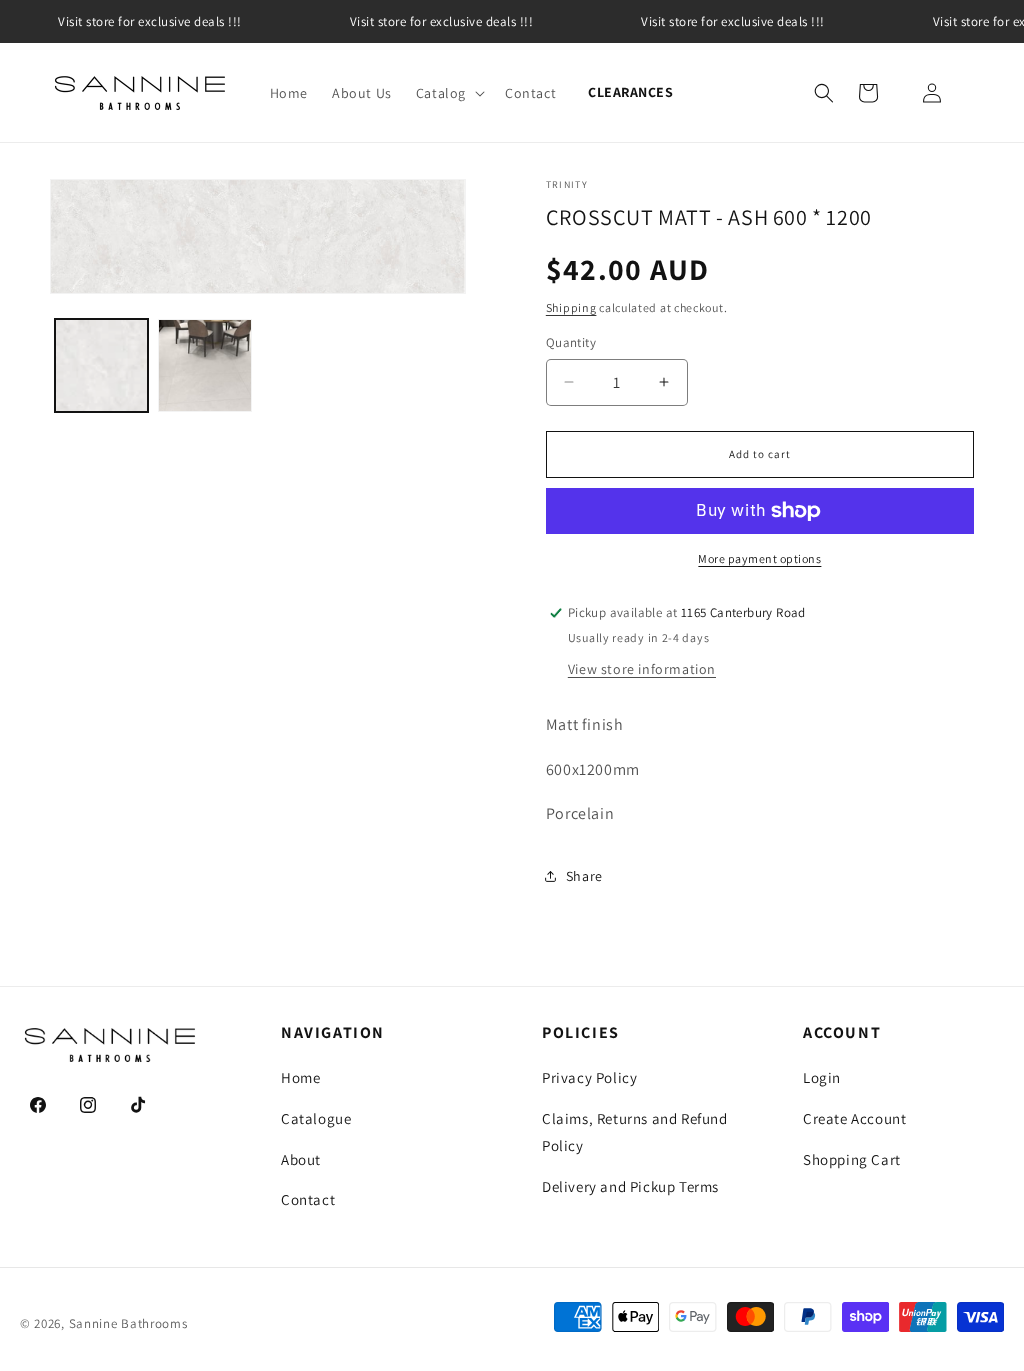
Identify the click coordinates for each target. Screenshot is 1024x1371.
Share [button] (584, 876)
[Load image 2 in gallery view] (204, 365)
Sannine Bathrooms (128, 1323)
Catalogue (316, 1118)
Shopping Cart (852, 1159)
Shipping (571, 307)
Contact (308, 1199)
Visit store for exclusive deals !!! (150, 21)
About (301, 1159)
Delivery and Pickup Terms (630, 1186)
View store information (642, 669)
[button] (448, 93)
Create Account (854, 1118)
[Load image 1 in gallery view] (101, 365)
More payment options (759, 558)
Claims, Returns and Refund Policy (635, 1132)
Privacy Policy (589, 1077)
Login (822, 1077)
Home (300, 1077)
